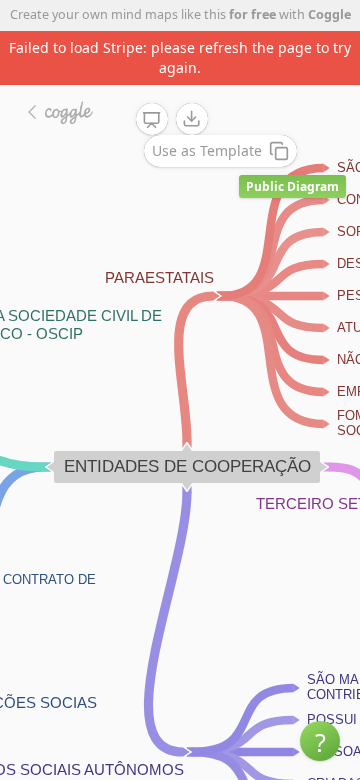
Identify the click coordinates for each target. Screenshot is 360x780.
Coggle (329, 14)
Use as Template (207, 150)
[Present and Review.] (152, 120)
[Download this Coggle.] (192, 119)
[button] (320, 741)
